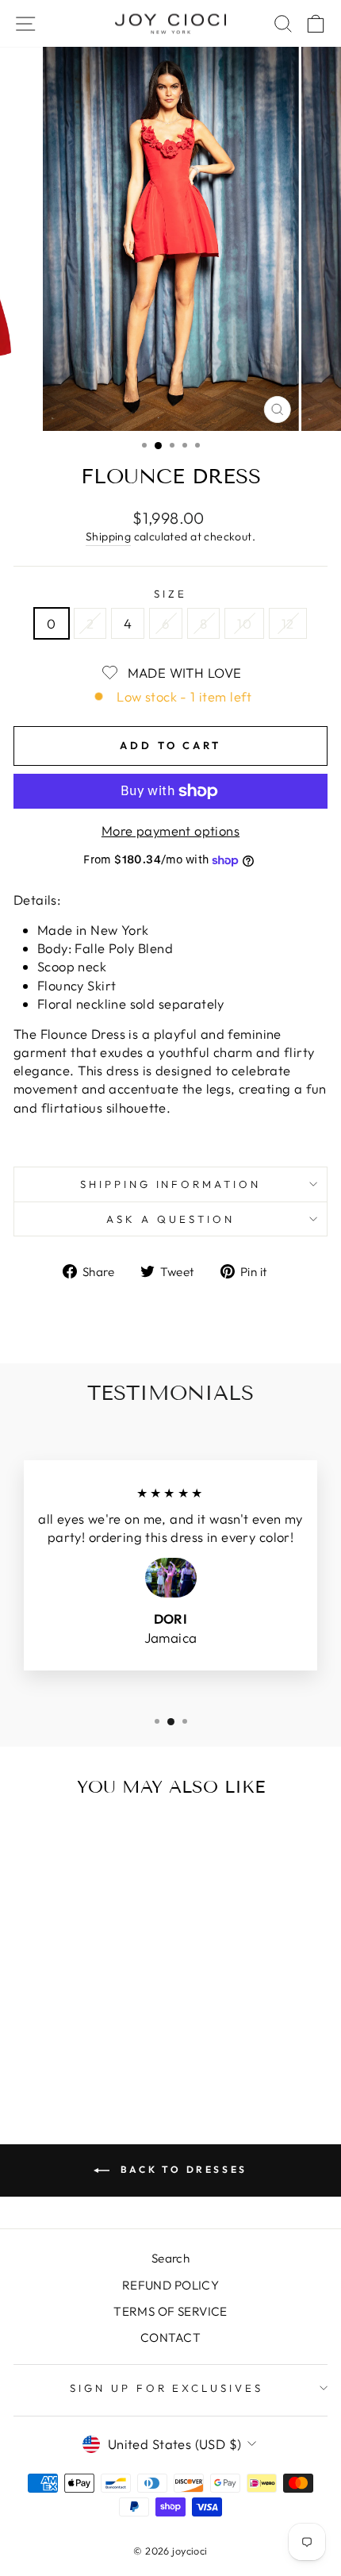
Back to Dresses (182, 2169)
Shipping (108, 536)
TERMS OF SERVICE (170, 2311)
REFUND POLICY (170, 2285)
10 (244, 623)
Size (170, 594)
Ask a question (170, 1219)
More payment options (170, 830)
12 (288, 623)
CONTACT (170, 2338)
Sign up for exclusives (167, 2388)
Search (170, 2258)
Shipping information (171, 1184)
